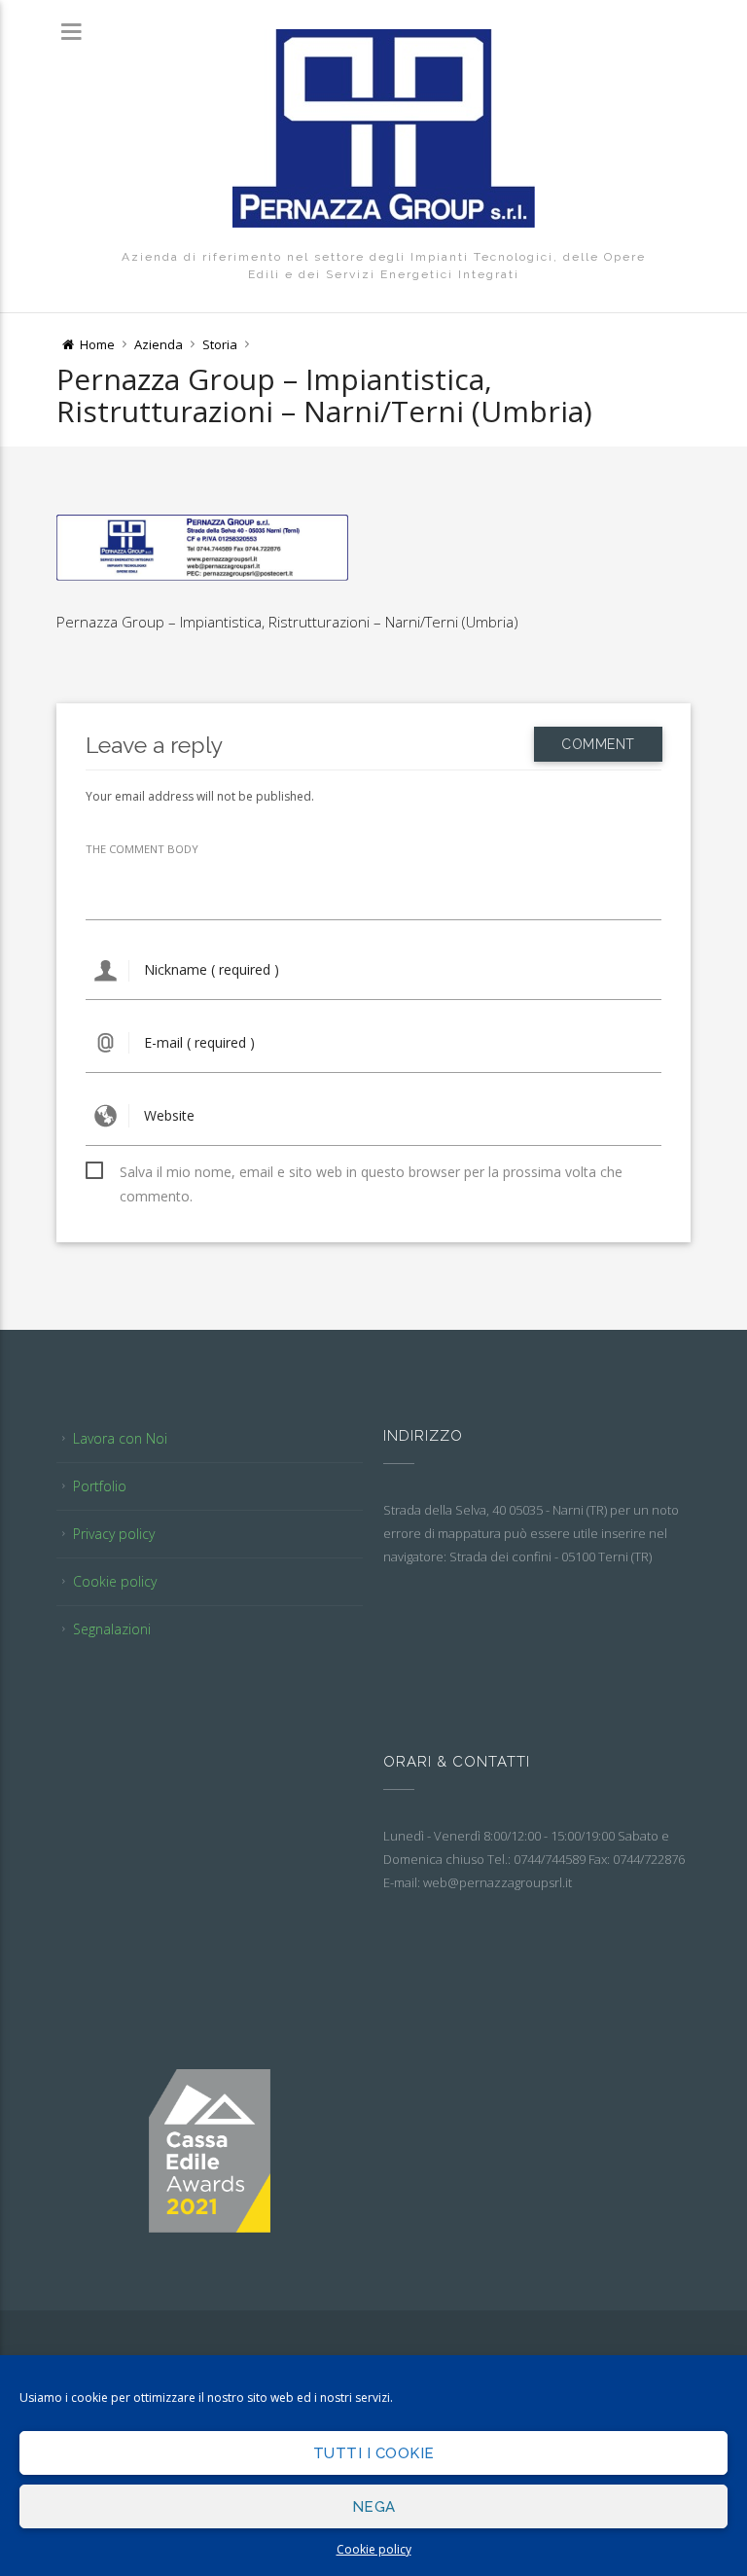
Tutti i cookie (374, 2453)
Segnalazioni (112, 1629)
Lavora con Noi (120, 1438)
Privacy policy (114, 1534)
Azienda (159, 344)
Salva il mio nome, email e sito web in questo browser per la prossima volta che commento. (371, 1173)
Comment (598, 744)
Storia (220, 344)
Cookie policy (374, 2549)
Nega (374, 2507)
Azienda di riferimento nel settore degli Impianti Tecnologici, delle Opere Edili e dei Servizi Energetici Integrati (384, 266)
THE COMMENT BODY (142, 849)
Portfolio (100, 1486)
